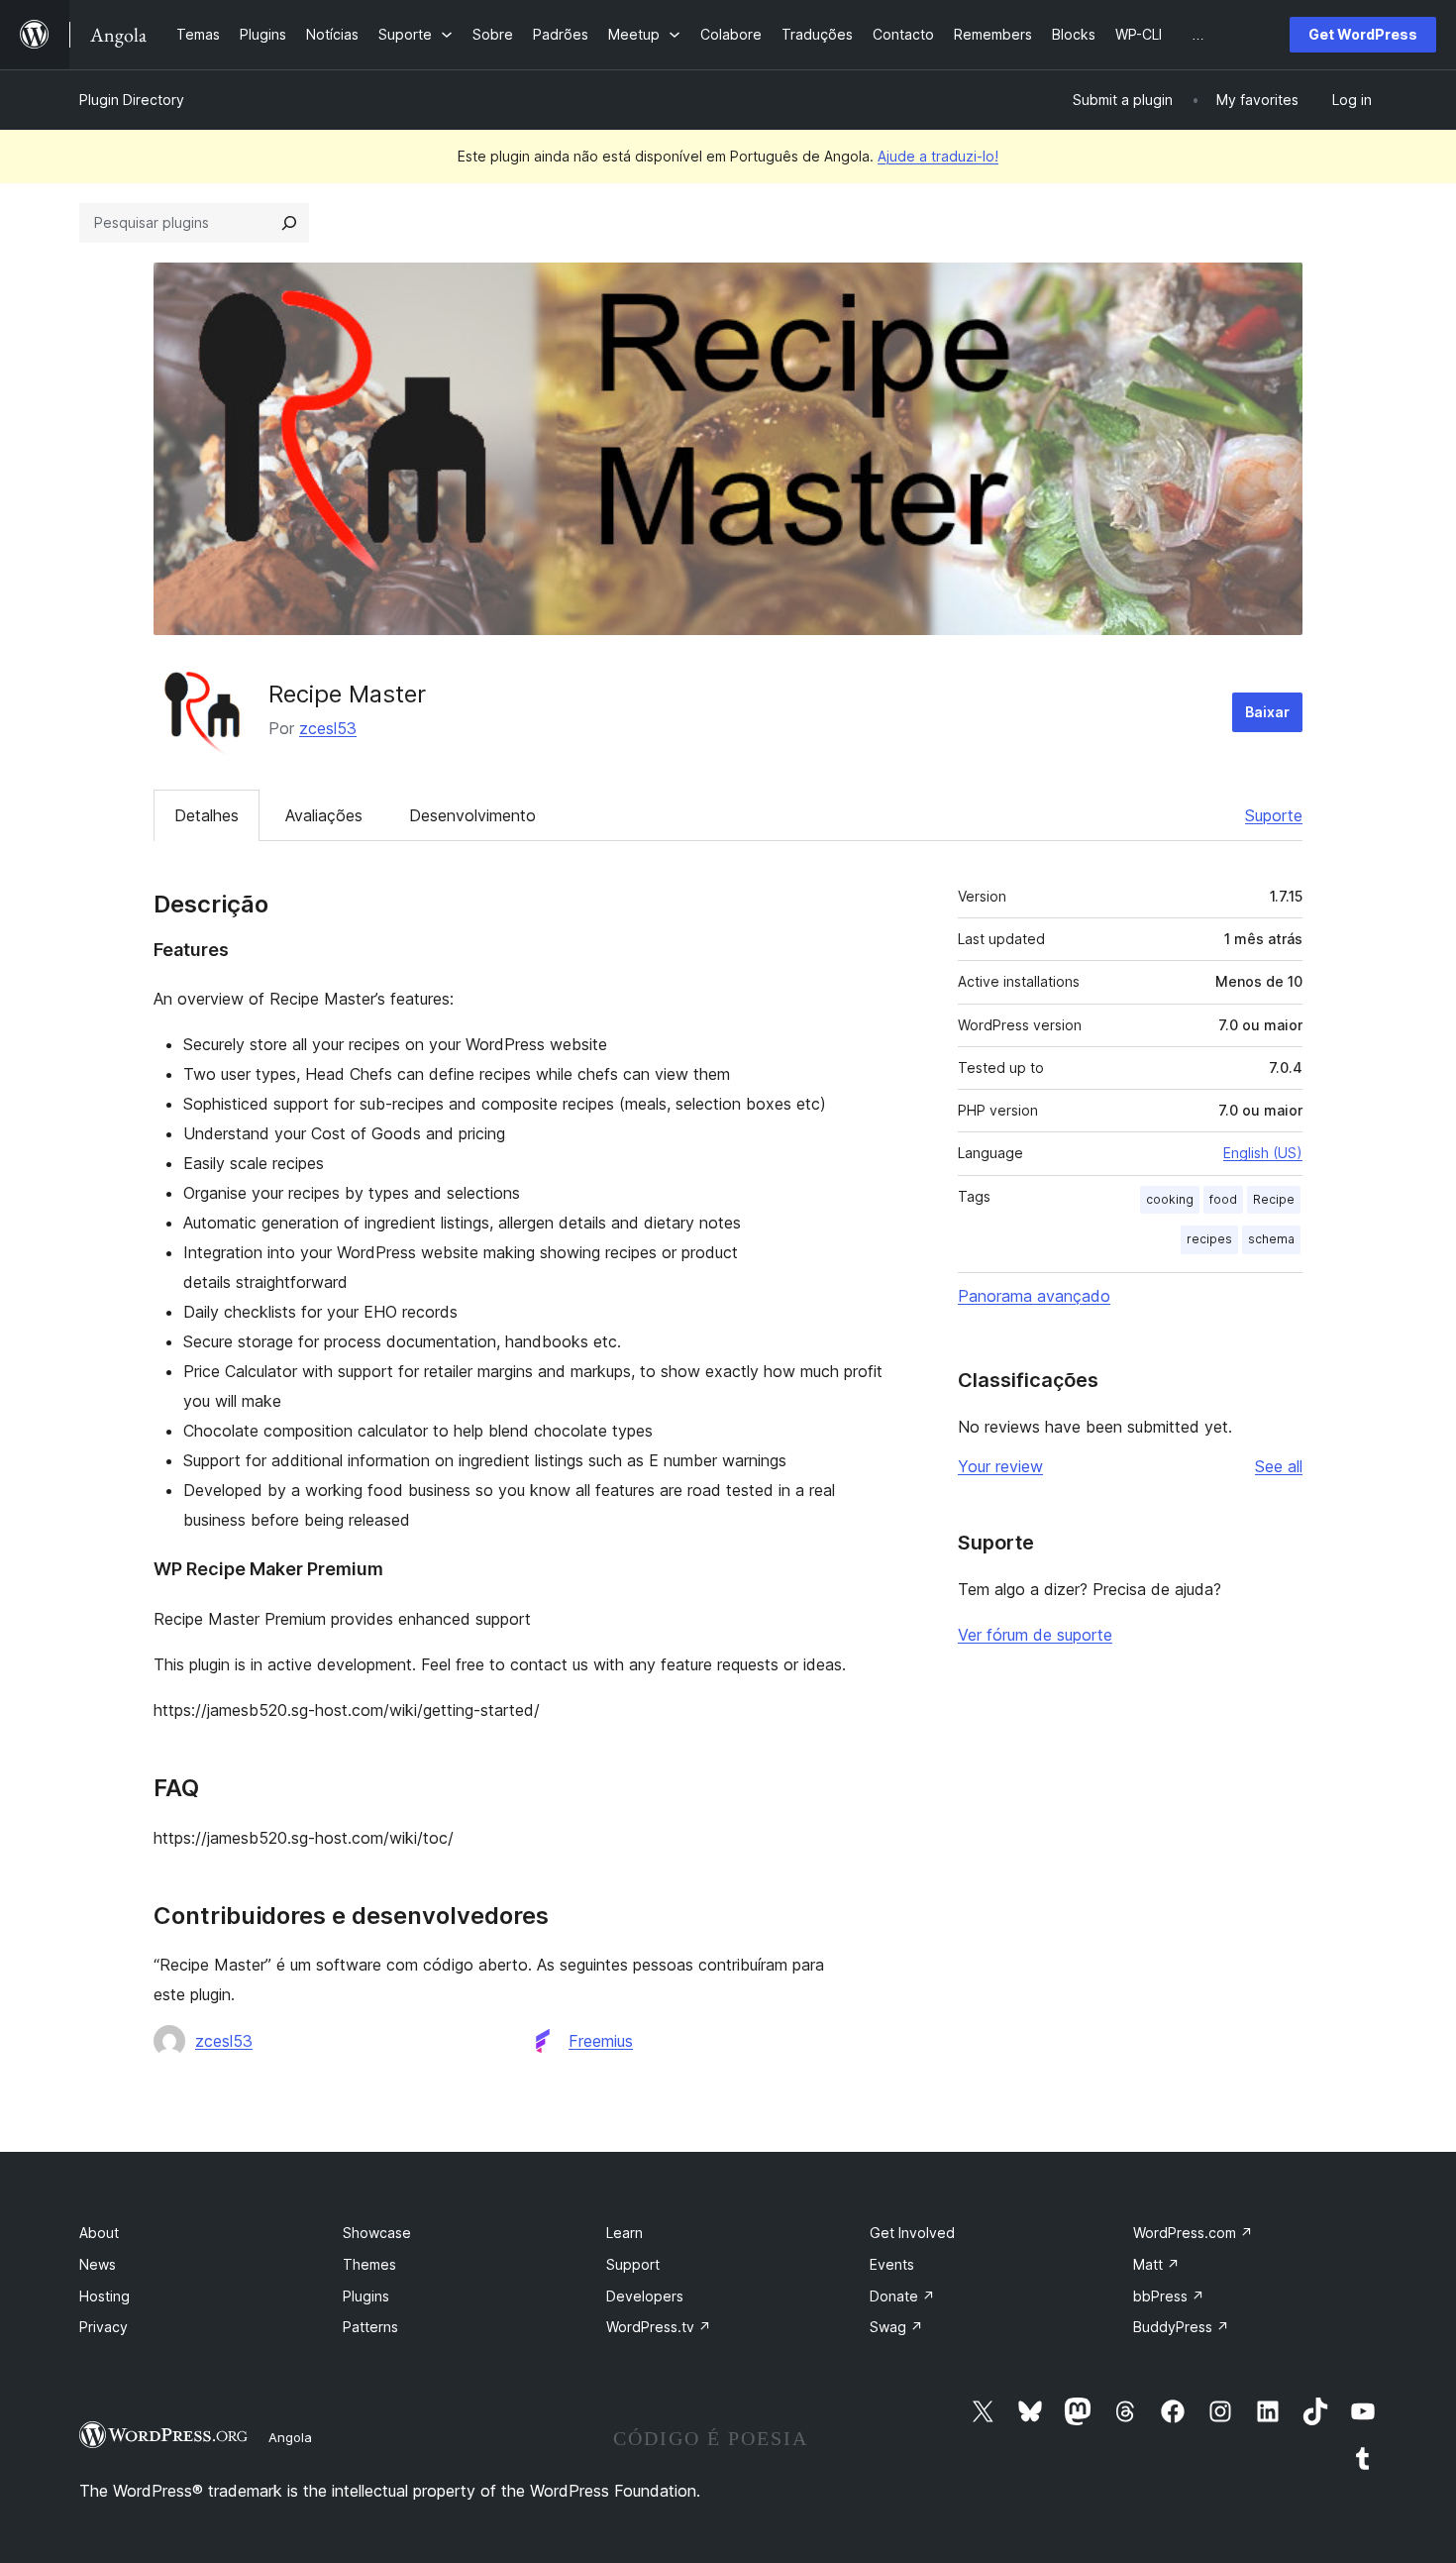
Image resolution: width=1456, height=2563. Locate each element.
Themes (369, 2264)
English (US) (1263, 1153)
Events (892, 2264)
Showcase (377, 2233)
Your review (1000, 1466)
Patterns (370, 2327)
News (98, 2264)
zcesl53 (328, 728)
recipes (1209, 1239)
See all (1279, 1466)
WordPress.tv (659, 2327)
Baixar (1267, 712)
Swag (896, 2327)
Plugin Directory (132, 100)
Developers (645, 2296)
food (1223, 1199)
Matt (1156, 2264)
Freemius (601, 2041)
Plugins (366, 2296)
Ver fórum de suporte (1035, 1635)
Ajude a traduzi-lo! (938, 156)
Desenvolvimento (472, 815)
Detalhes (207, 815)
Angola (290, 2437)
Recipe (1274, 1199)
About (99, 2233)
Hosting (104, 2296)
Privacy (104, 2327)
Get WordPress (1363, 34)
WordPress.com (1193, 2233)
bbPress (1169, 2296)
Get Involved (912, 2233)
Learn (624, 2233)
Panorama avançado (1034, 1296)
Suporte (1274, 815)
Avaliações (324, 815)
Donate (902, 2296)
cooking (1170, 1199)
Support (633, 2264)
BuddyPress (1181, 2327)
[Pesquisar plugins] (289, 223)
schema (1271, 1239)
